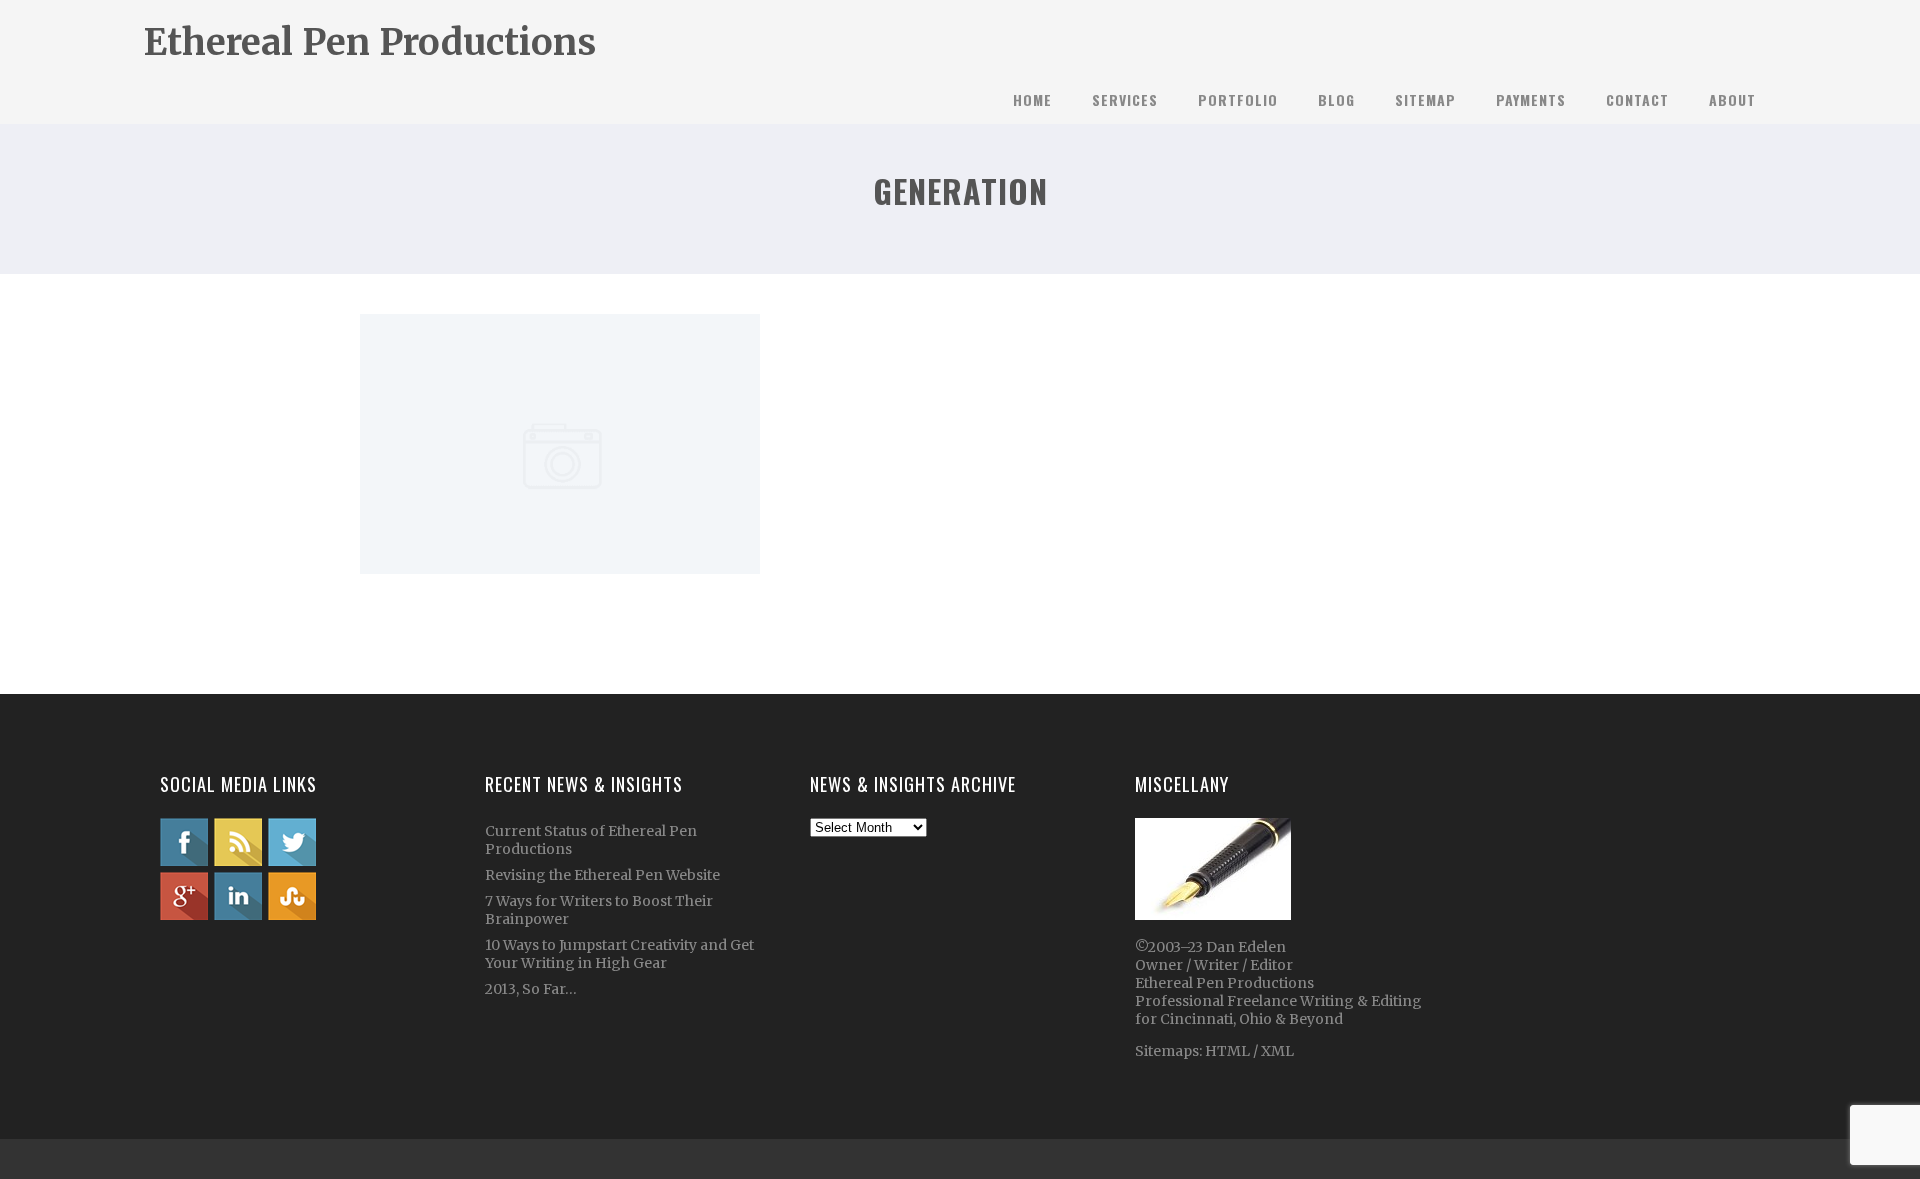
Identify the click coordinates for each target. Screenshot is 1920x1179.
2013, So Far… (531, 989)
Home (1032, 99)
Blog (1336, 99)
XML (1277, 1051)
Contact (1637, 99)
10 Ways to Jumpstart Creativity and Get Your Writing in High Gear (619, 954)
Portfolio (1238, 99)
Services (1125, 99)
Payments (1531, 99)
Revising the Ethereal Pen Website (602, 875)
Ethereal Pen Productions (370, 42)
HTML (1226, 1051)
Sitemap (1425, 99)
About (1732, 99)
